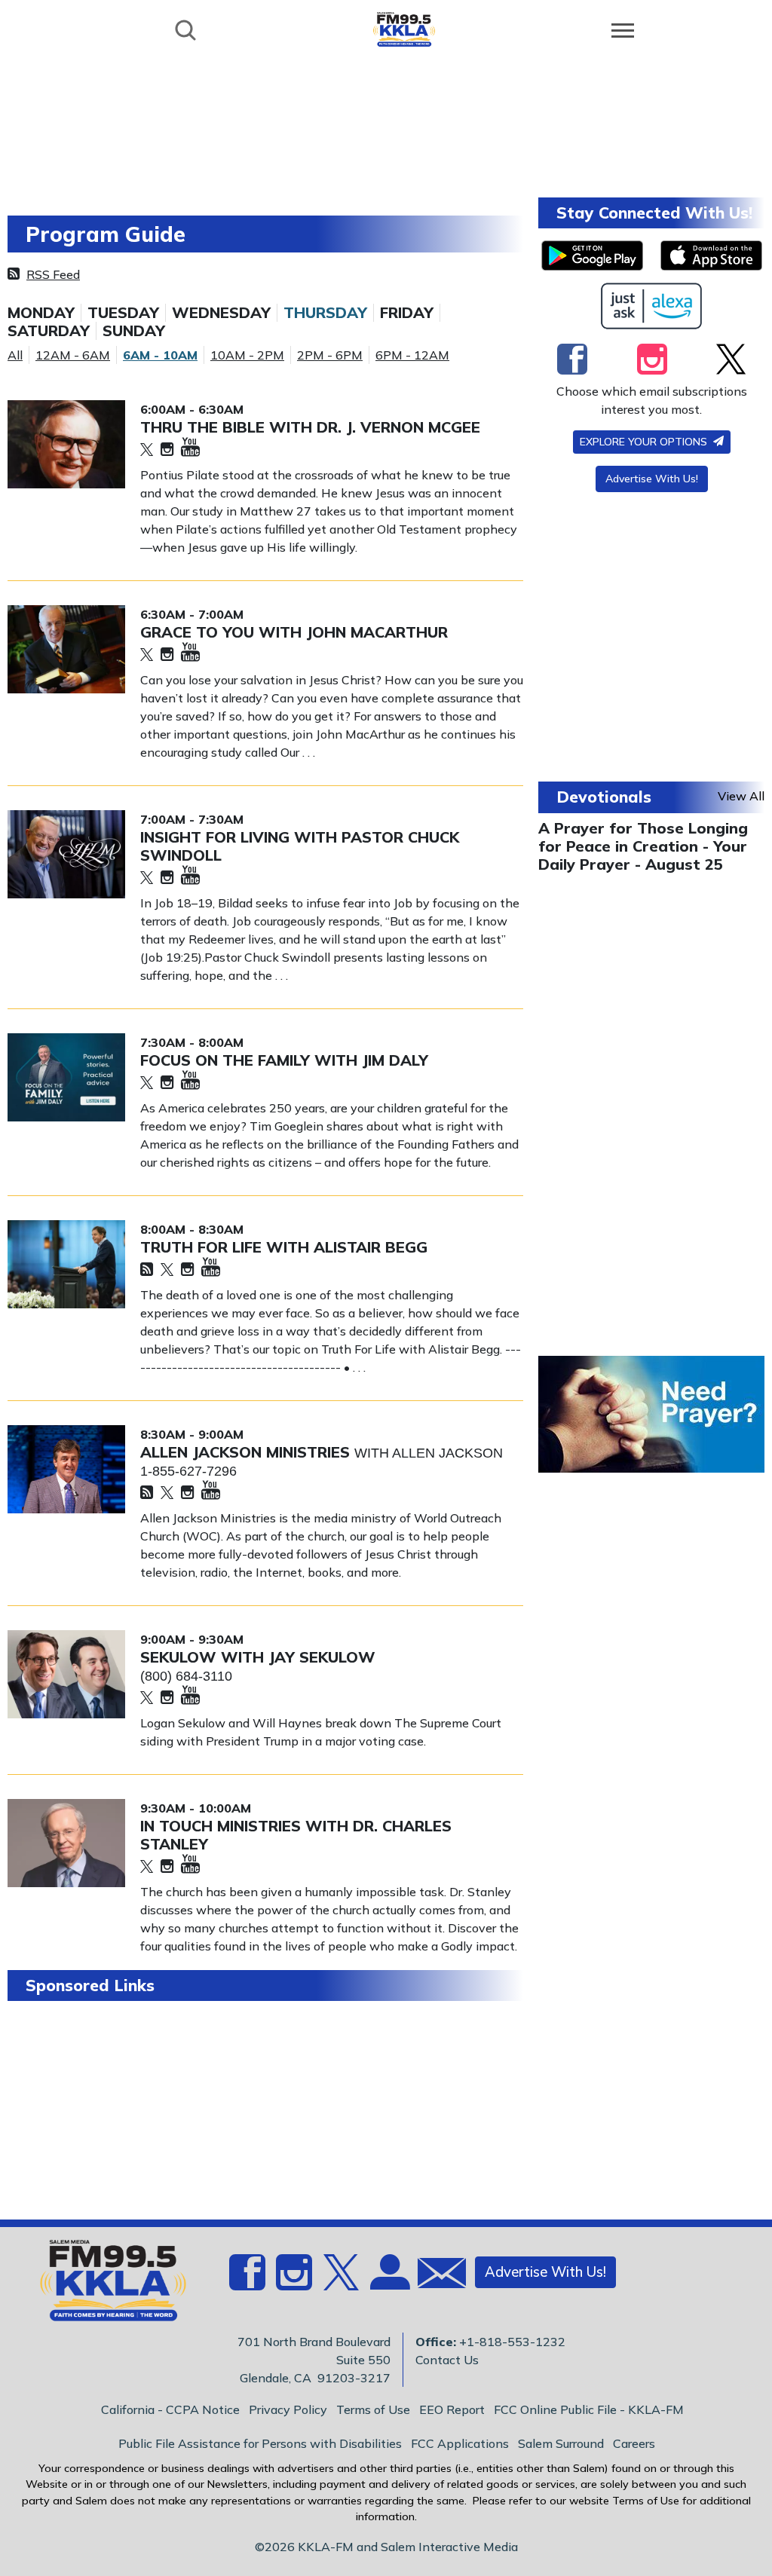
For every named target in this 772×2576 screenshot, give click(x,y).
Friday (407, 313)
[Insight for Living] (66, 854)
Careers (634, 2443)
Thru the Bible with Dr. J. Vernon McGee (310, 427)
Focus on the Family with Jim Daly (284, 1060)
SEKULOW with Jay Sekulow (258, 1657)
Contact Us (447, 2360)
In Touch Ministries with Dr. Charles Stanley (296, 1835)
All (15, 355)
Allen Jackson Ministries (247, 1452)
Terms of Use (373, 2409)
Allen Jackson (447, 1453)
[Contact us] (436, 2276)
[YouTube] (190, 448)
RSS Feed (53, 274)
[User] (388, 2281)
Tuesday (123, 313)
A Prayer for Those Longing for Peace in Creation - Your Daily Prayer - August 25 (643, 846)
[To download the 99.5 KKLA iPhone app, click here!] (711, 255)
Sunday (134, 331)
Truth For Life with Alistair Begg (284, 1247)
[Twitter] (147, 450)
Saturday (49, 331)
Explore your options (645, 442)
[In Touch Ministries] (66, 1843)
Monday (41, 313)
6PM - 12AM (412, 355)
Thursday (325, 313)
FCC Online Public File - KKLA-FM (589, 2409)
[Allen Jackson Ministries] (66, 1469)
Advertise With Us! (652, 479)
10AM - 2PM (247, 355)
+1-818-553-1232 (512, 2342)
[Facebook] (572, 359)
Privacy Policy (288, 2409)
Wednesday (221, 313)
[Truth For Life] (66, 1264)
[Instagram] (167, 450)
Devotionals (604, 797)
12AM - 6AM (73, 355)
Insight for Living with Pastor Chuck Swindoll (300, 846)
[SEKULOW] (66, 1674)
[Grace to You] (66, 649)
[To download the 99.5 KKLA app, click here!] (592, 255)
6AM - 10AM (160, 355)
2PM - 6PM (330, 355)
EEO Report (452, 2409)
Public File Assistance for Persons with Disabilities (260, 2443)
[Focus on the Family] (66, 1077)
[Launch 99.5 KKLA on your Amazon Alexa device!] (652, 306)
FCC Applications (460, 2443)
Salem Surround (561, 2443)
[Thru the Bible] (66, 444)
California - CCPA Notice (170, 2409)
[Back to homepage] (404, 29)
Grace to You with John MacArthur (294, 632)
